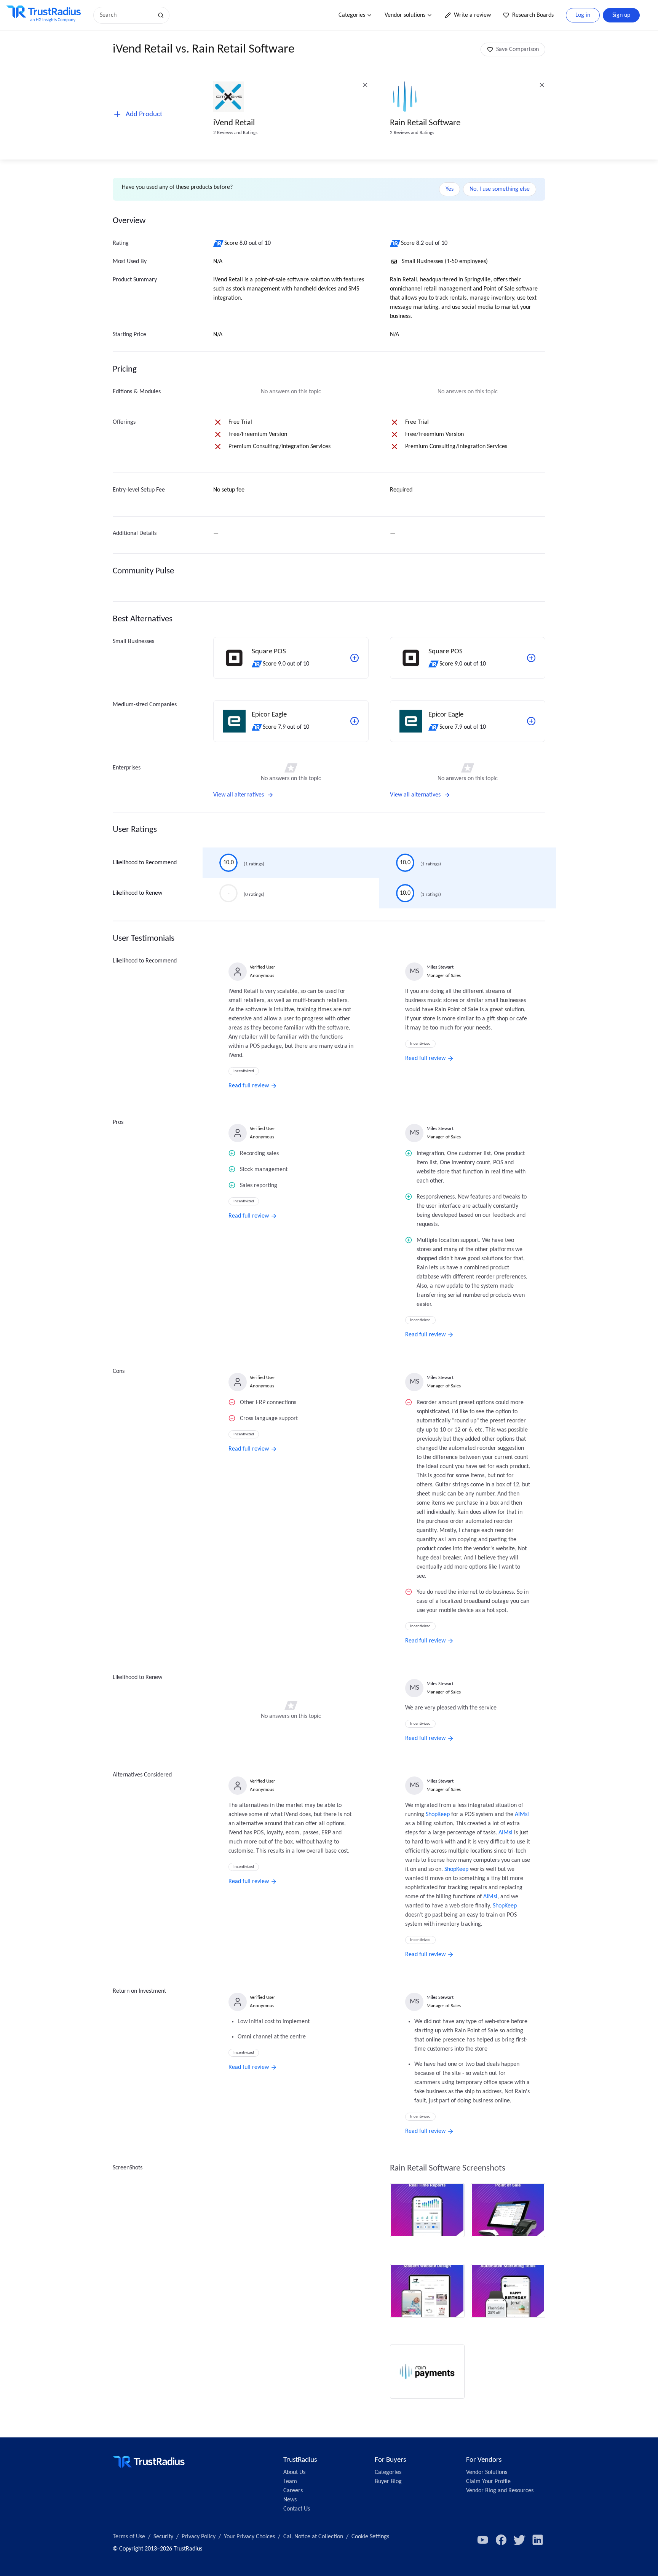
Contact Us (297, 2509)
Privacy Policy (199, 2537)
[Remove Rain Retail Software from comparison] (542, 85)
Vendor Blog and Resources (500, 2491)
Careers (293, 2491)
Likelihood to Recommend (145, 863)
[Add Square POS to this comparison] (355, 658)
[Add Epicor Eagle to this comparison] (355, 721)
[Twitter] (519, 2540)
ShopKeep (438, 1815)
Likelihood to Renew (137, 893)
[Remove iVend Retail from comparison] (365, 85)
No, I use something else (500, 189)
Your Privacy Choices (249, 2537)
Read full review (249, 1086)
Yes (450, 189)
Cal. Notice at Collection (313, 2537)
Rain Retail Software (425, 123)
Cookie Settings (370, 2537)
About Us (294, 2472)
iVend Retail (234, 123)
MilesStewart (440, 967)
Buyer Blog (388, 2482)
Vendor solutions (405, 15)
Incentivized (244, 1071)
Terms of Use (129, 2537)
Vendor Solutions (487, 2472)
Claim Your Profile (488, 2482)
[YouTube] (483, 2540)
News (290, 2500)
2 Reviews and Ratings (235, 133)
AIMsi (522, 1815)
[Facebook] (501, 2540)
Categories (352, 15)
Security (163, 2537)
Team (290, 2482)
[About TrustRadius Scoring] (219, 243)
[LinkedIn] (538, 2540)
